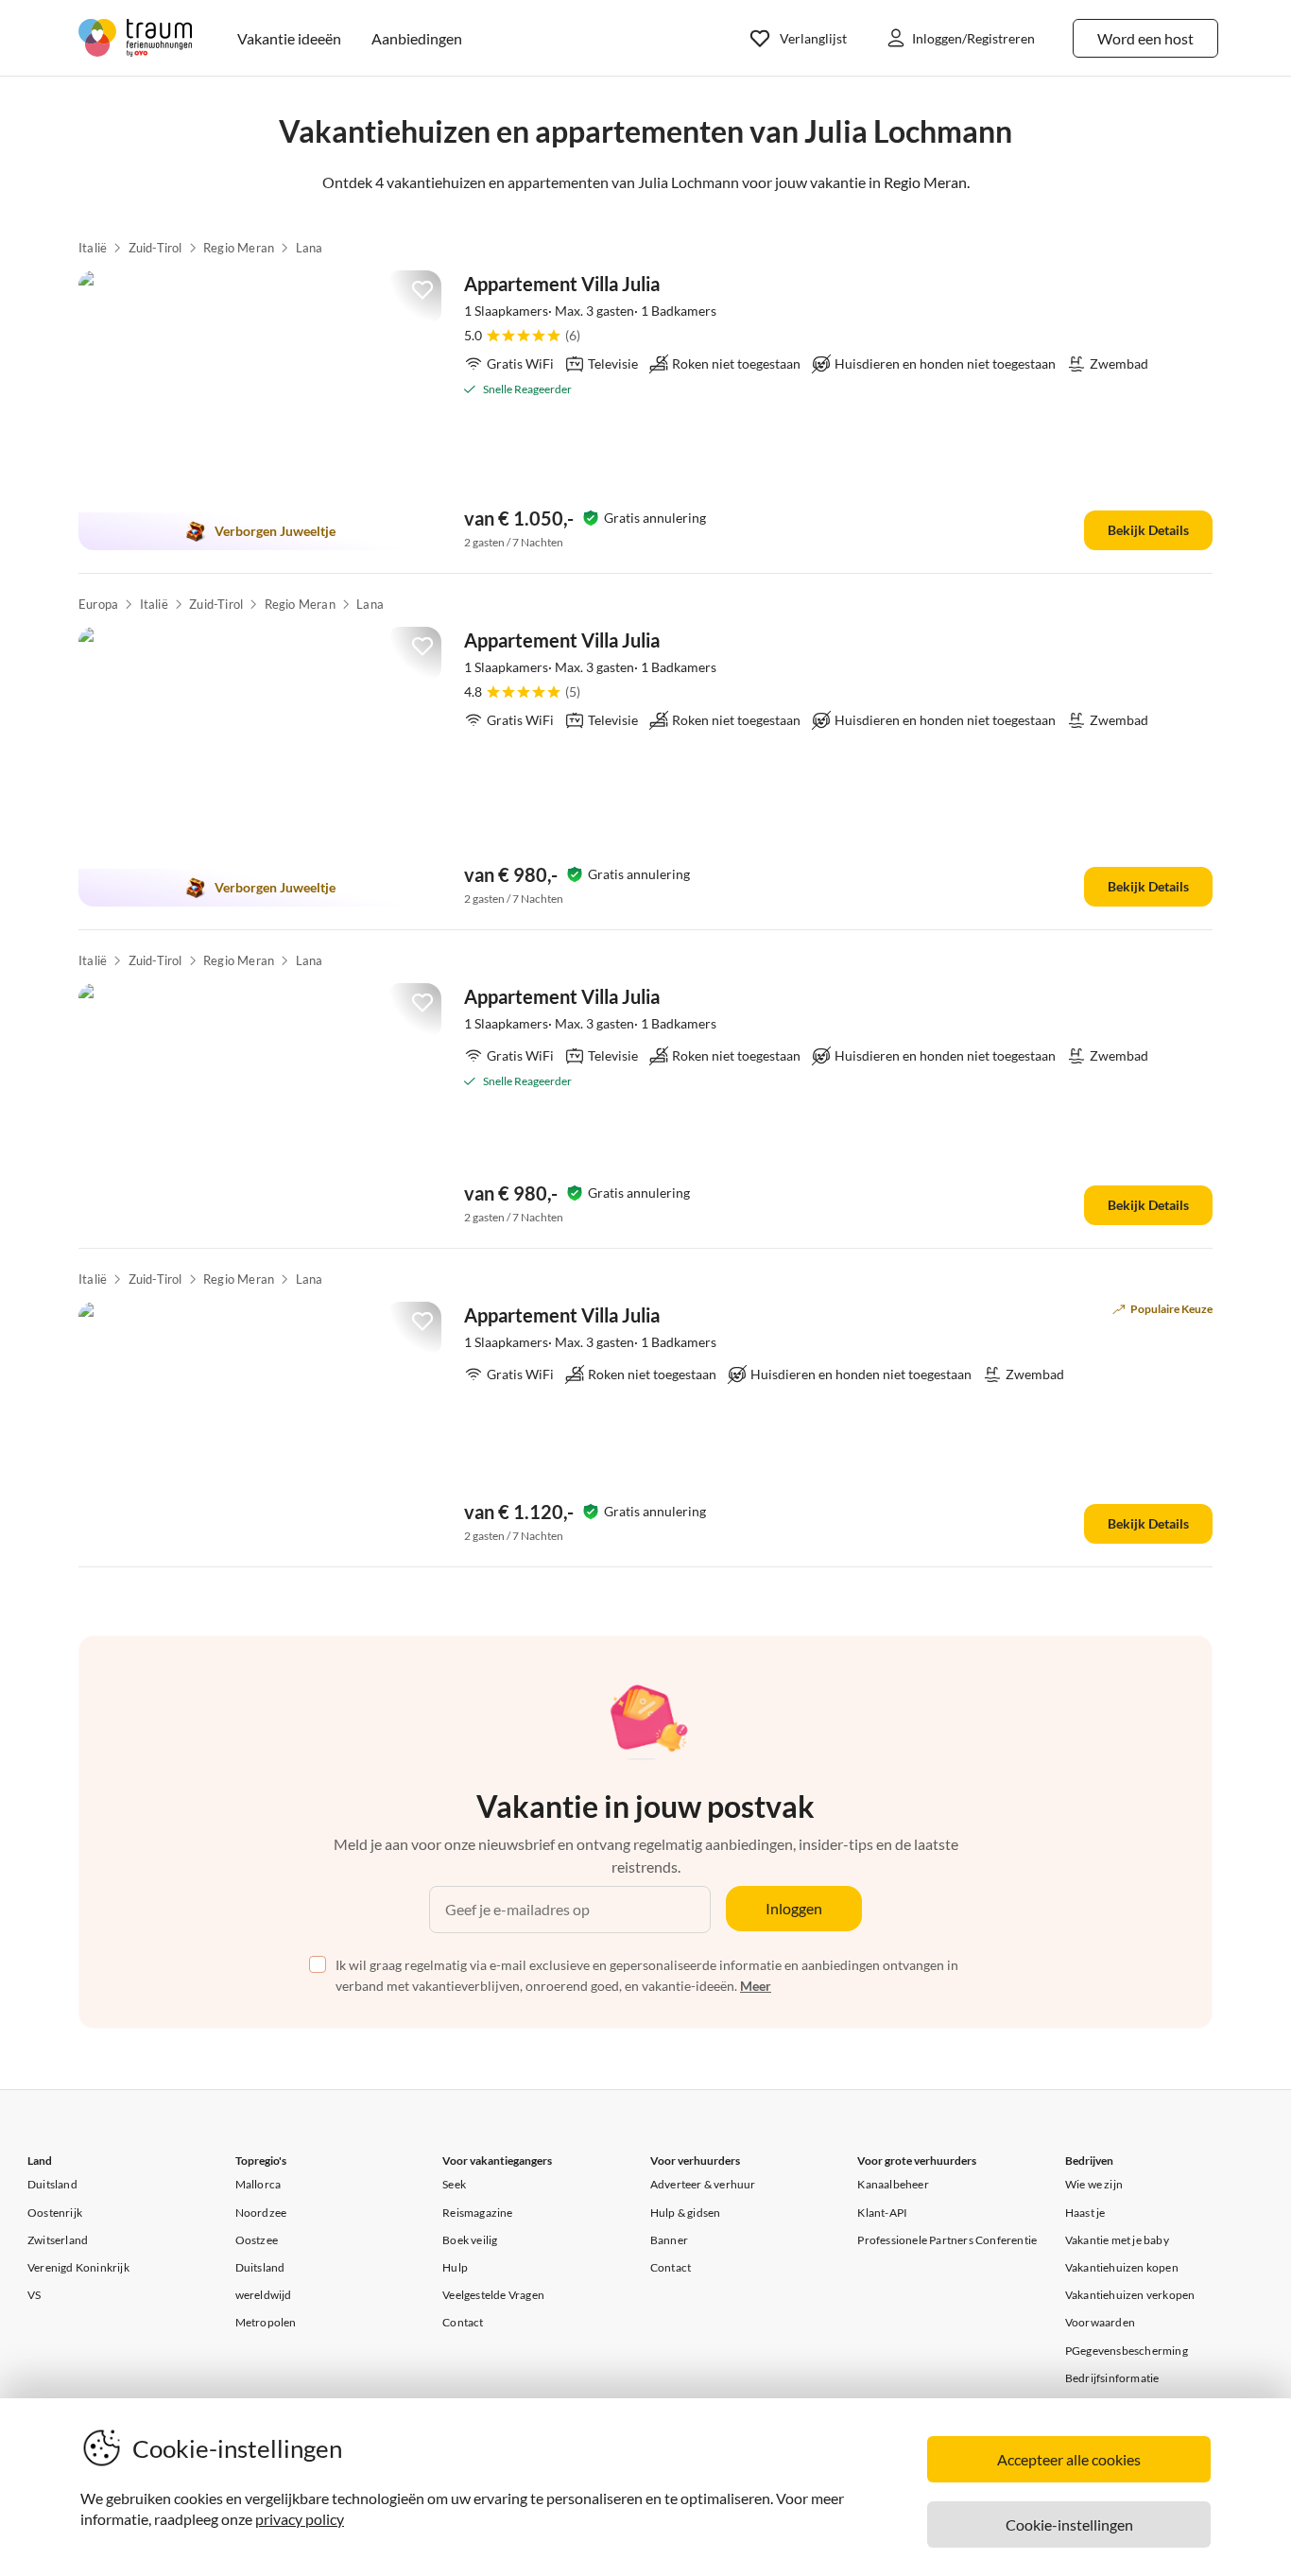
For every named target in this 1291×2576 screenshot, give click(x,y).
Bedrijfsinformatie (1112, 2378)
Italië (93, 248)
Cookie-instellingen (1069, 2524)
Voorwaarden (1100, 2322)
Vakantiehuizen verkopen (1130, 2295)
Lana (310, 248)
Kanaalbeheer (893, 2184)
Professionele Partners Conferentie (947, 2240)
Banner (669, 2240)
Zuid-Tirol (155, 248)
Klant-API (882, 2213)
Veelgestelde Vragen (493, 2295)
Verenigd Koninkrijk (78, 2267)
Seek (454, 2184)
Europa (98, 604)
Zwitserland (58, 2240)
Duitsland (52, 2184)
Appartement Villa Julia (562, 284)
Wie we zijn (1094, 2184)
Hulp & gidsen (686, 2213)
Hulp (455, 2267)
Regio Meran (239, 248)
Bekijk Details (1148, 530)
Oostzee (257, 2240)
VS (34, 2295)
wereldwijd (264, 2295)
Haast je (1085, 2213)
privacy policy (300, 2519)
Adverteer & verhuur (703, 2184)
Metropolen (266, 2322)
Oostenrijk (55, 2213)
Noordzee (261, 2213)
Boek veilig (470, 2240)
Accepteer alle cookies (1069, 2459)
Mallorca (258, 2184)
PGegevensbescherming (1127, 2351)
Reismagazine (477, 2213)
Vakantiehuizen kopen (1122, 2267)
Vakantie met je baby (1117, 2240)
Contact (463, 2322)
